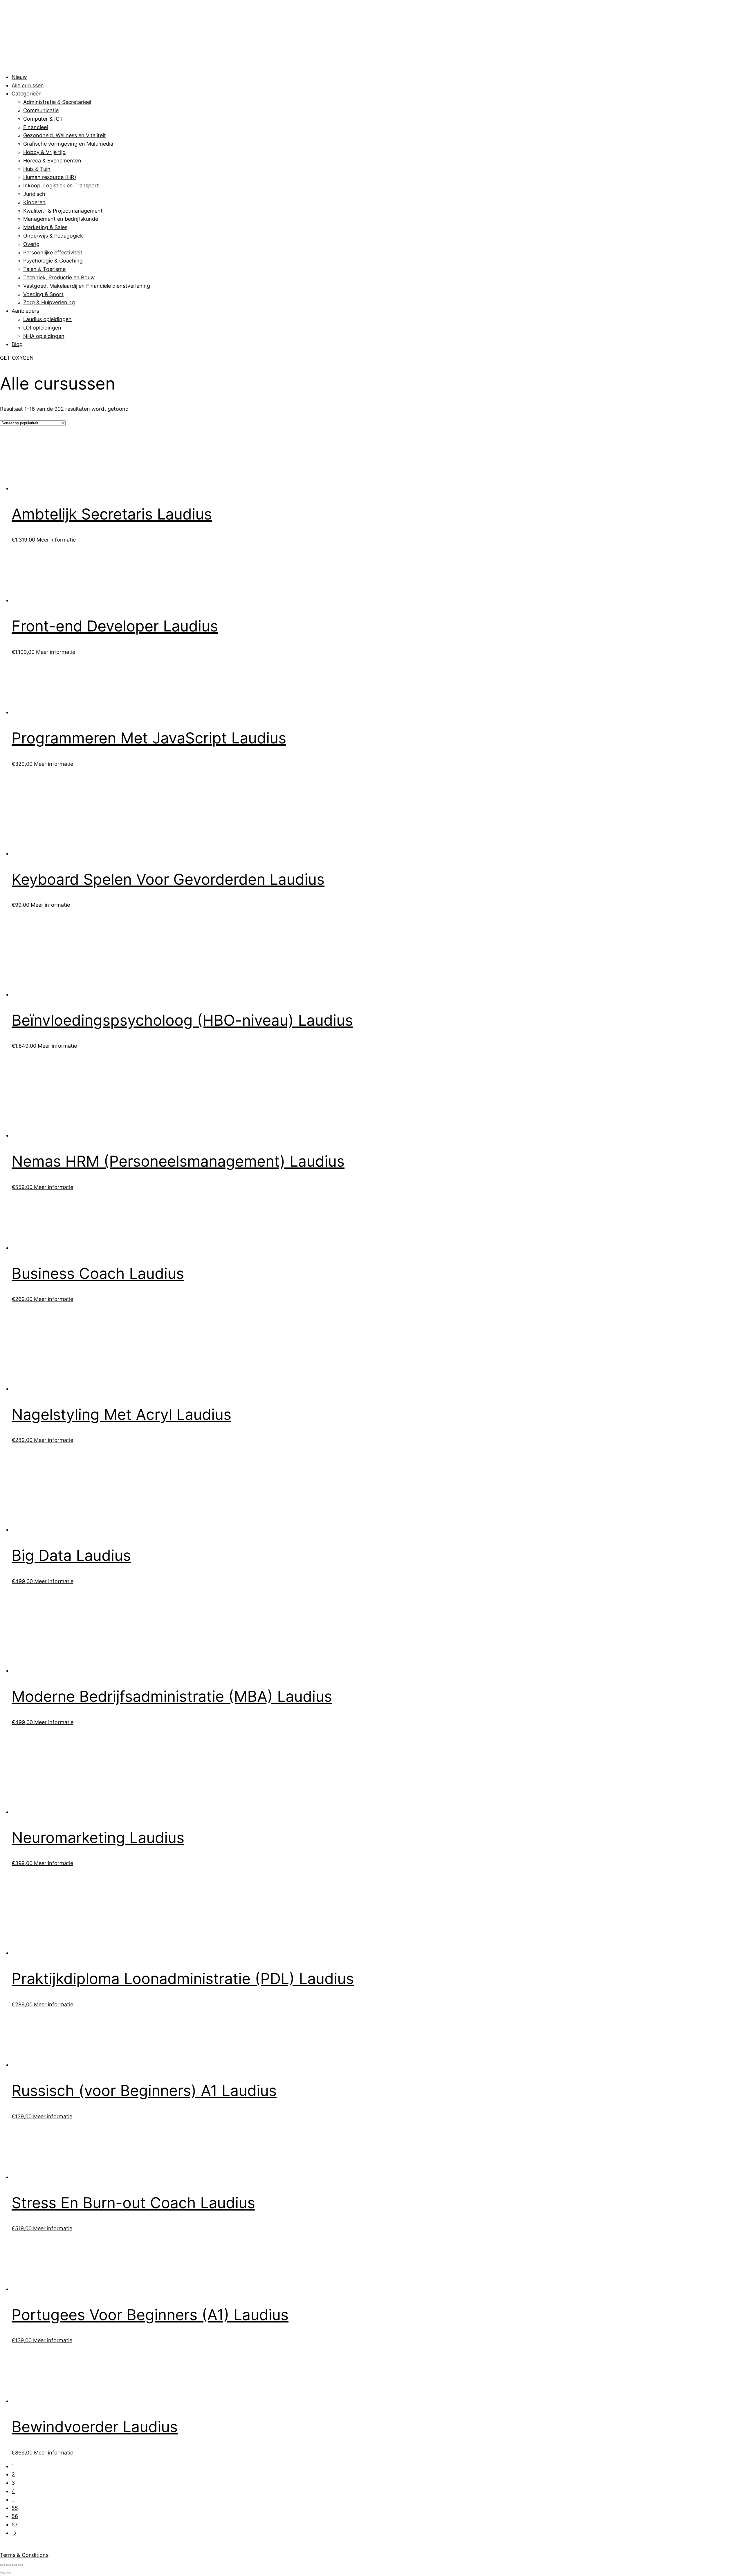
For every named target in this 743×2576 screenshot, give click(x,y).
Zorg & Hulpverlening (49, 302)
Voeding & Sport (43, 294)
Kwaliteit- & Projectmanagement (63, 211)
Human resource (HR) (50, 177)
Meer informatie (56, 540)
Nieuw (19, 77)
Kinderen (34, 202)
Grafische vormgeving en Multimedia (68, 144)
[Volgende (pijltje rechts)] (8, 2573)
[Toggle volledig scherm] (8, 2565)
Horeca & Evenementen (52, 161)
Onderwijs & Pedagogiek (53, 236)
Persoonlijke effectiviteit (53, 252)
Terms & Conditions (24, 2555)
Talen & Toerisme (44, 269)
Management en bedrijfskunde (61, 219)
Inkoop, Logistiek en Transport (61, 185)
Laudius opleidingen (47, 319)
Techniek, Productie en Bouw (59, 277)
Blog (17, 344)
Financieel (36, 127)
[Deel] (15, 2565)
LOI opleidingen (42, 328)
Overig (31, 244)
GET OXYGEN (17, 358)
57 (15, 2525)
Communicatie (41, 110)
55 (15, 2508)
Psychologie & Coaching (53, 261)
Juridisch (34, 194)
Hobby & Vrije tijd (44, 152)
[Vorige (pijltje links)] (2, 2573)
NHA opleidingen (44, 336)
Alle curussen (28, 85)
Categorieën (27, 94)
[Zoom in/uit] (2, 2565)
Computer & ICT (43, 119)
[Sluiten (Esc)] (21, 2565)
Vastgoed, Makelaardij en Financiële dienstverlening (87, 286)
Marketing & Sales (45, 227)
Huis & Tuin (37, 169)
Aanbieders (25, 311)
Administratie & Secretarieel (57, 102)
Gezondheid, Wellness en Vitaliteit (65, 135)
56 (15, 2516)
